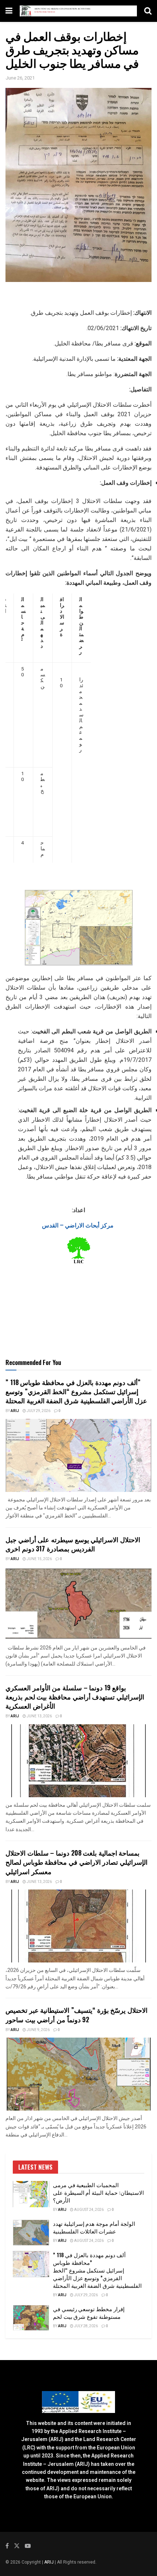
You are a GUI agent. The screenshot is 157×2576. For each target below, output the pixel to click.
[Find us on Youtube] (28, 2546)
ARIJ (49, 2562)
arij (15, 1411)
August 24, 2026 (89, 2210)
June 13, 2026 (39, 1716)
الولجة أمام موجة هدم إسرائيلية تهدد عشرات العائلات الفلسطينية (94, 2227)
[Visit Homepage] (78, 11)
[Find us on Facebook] (7, 2546)
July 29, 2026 (38, 1411)
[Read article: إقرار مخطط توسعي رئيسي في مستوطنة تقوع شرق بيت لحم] (31, 2318)
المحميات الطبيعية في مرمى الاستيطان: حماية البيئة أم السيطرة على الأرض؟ (98, 2192)
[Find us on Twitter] (17, 2546)
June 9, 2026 (38, 2030)
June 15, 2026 (39, 1559)
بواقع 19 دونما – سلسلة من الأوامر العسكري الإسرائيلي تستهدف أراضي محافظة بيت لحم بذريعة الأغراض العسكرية (75, 1697)
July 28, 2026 (86, 2326)
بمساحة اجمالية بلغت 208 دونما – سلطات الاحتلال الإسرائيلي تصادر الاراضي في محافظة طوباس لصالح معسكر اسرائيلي (76, 1862)
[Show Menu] (9, 11)
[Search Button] (148, 11)
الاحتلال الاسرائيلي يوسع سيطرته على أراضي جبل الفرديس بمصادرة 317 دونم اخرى (73, 1544)
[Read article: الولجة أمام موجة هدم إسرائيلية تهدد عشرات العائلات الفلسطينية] (31, 2233)
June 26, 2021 (20, 78)
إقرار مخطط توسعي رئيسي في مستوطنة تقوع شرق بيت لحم (89, 2312)
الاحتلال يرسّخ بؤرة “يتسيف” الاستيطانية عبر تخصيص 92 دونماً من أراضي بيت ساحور (76, 2014)
